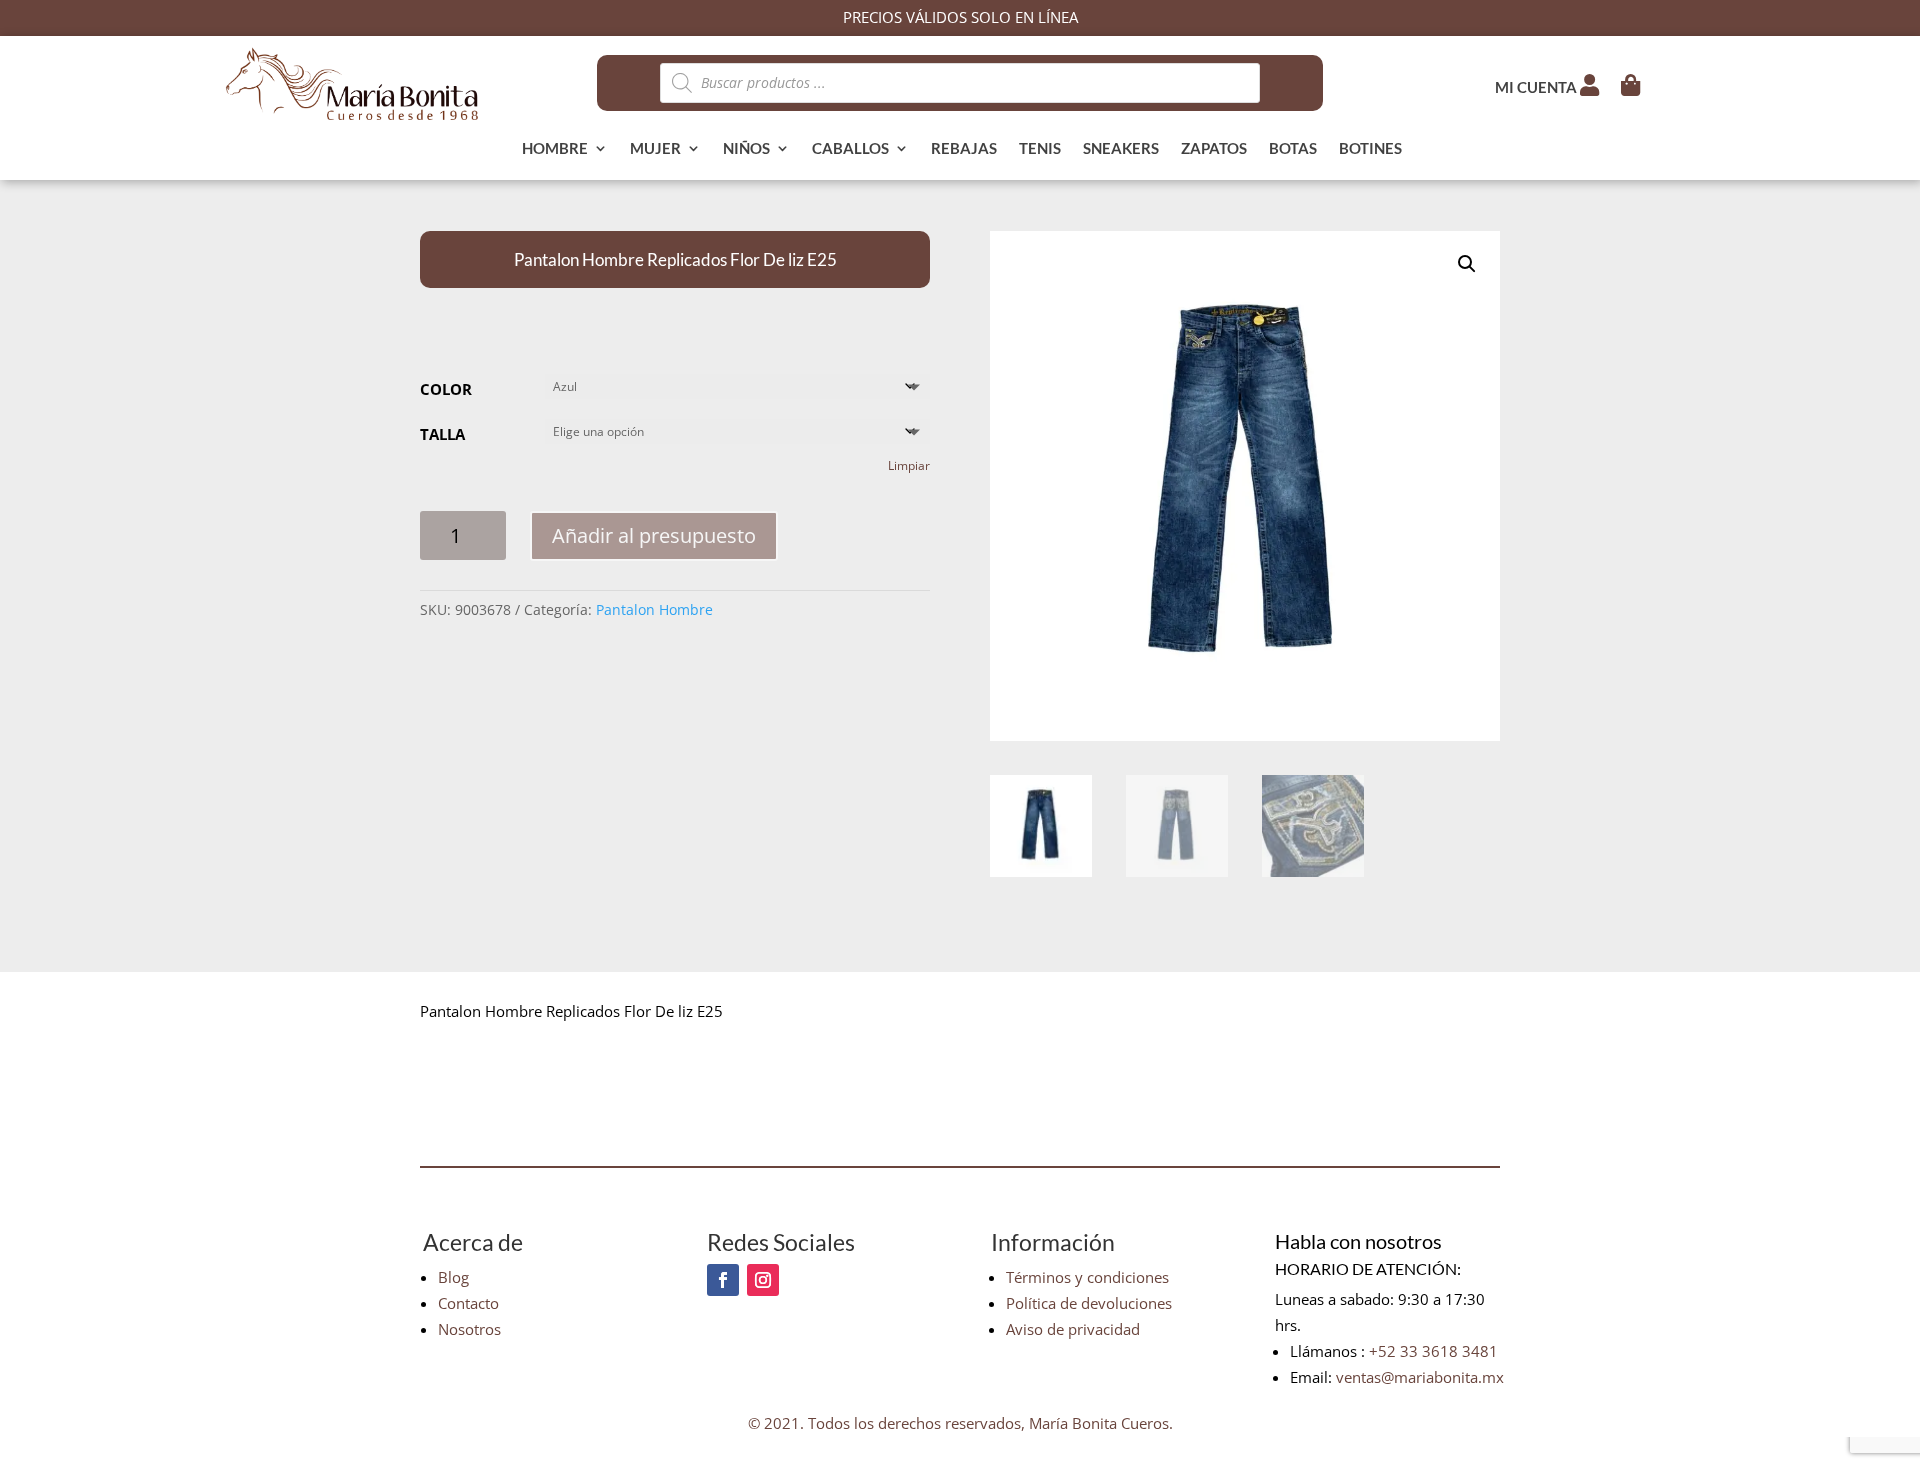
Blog (453, 1277)
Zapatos (1214, 149)
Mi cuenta (1537, 87)
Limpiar (909, 465)
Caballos (850, 149)
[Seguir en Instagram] (763, 1280)
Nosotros (469, 1329)
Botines (1370, 149)
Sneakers (1121, 149)
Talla (442, 434)
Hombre (555, 149)
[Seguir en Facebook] (723, 1280)
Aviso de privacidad (1073, 1329)
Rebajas (964, 149)
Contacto (468, 1303)
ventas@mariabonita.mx (1420, 1377)
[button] (1467, 264)
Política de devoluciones (1089, 1303)
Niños (746, 149)
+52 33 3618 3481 (1433, 1351)
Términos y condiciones (1087, 1277)
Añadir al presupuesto (654, 535)
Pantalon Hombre (654, 609)
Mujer (655, 149)
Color (446, 389)
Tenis (1040, 149)
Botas (1293, 149)
